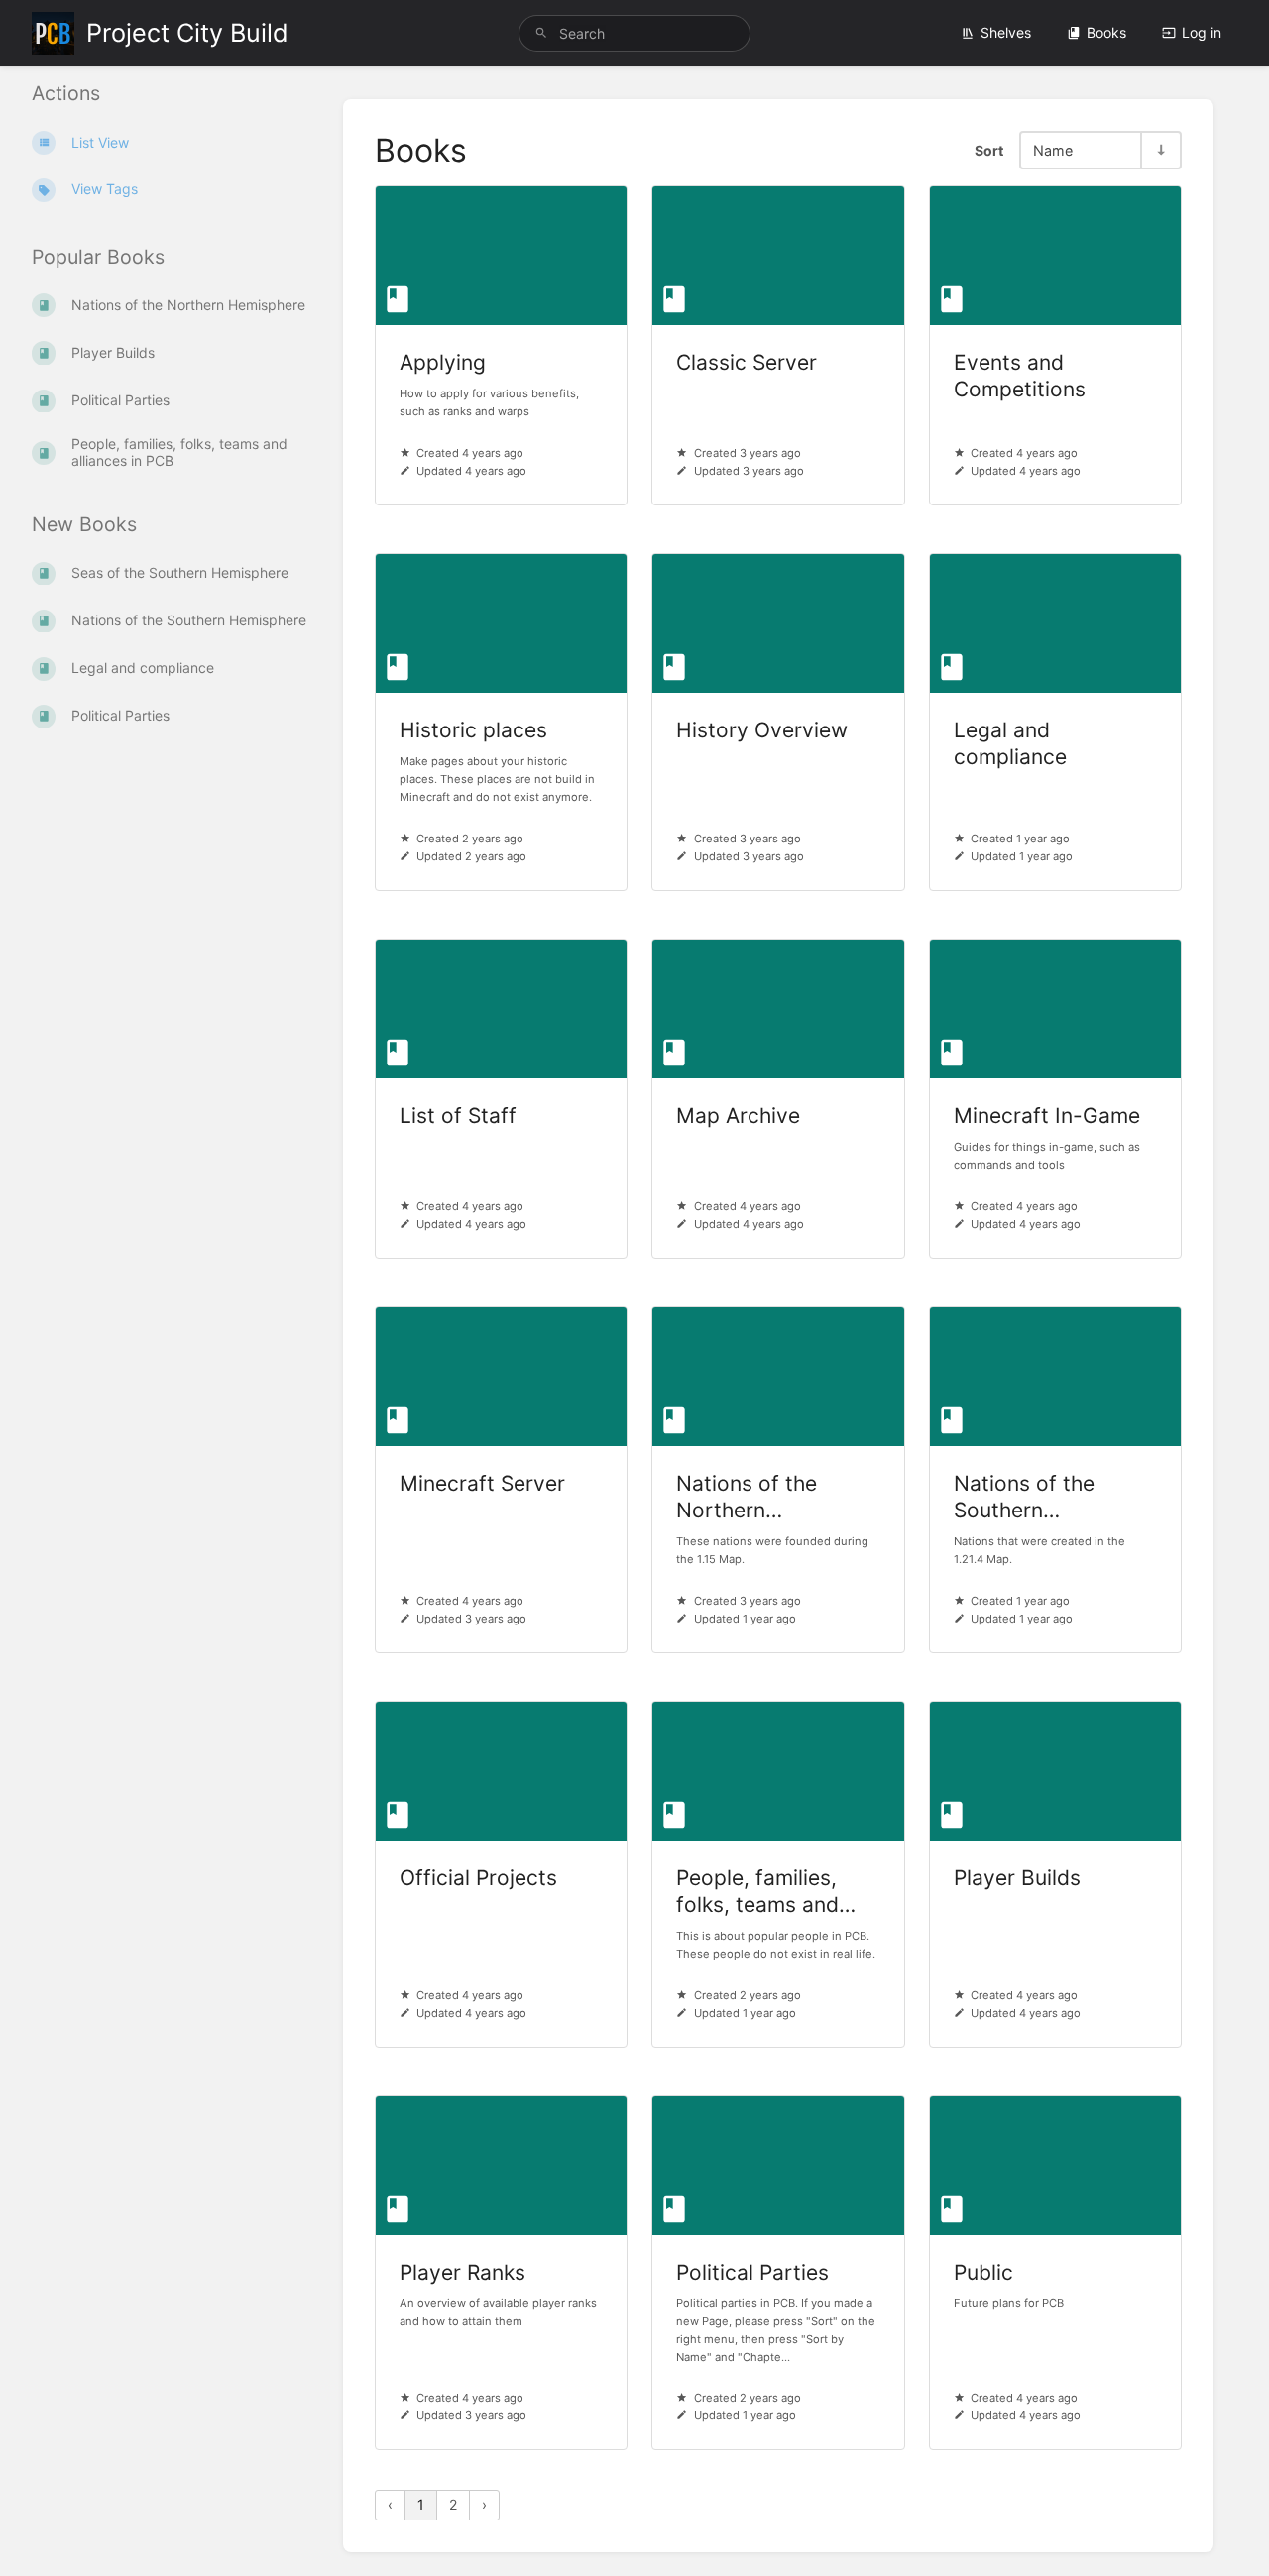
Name (1053, 150)
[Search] (541, 33)
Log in (1202, 32)
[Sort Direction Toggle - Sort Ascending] (1160, 150)
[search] (634, 33)
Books (1106, 32)
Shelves (1006, 32)
